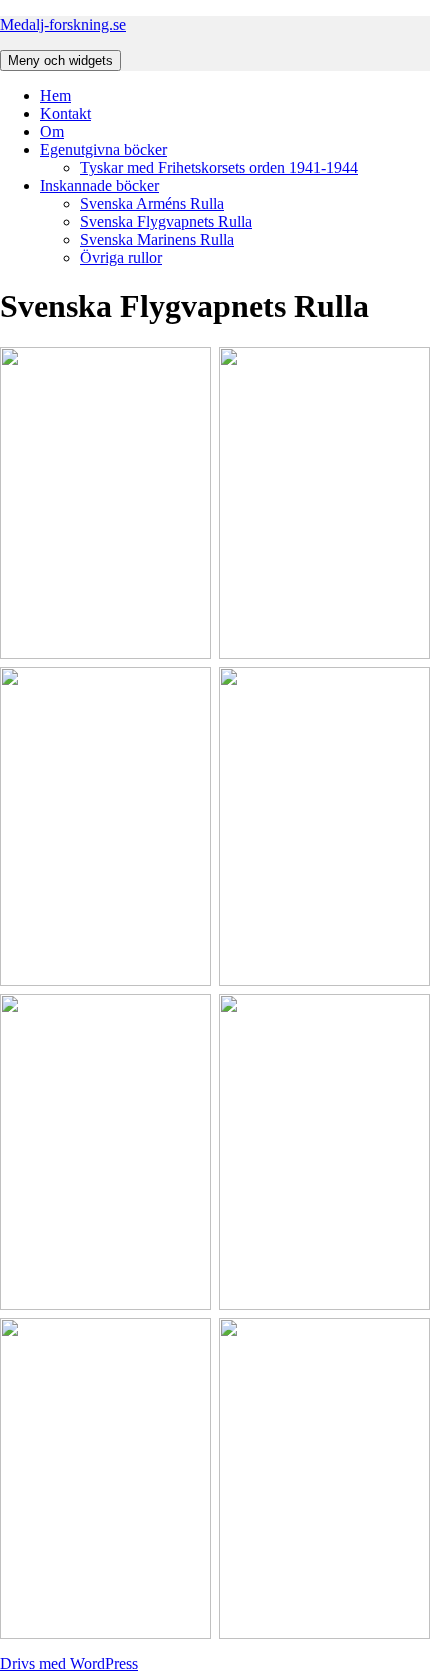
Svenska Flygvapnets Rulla (166, 221)
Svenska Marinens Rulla (157, 239)
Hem (55, 95)
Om (52, 131)
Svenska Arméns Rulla (152, 203)
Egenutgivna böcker (103, 149)
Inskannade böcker (99, 185)
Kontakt (65, 113)
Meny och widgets (60, 60)
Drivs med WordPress (69, 1663)
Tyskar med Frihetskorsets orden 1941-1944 (219, 167)
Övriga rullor (121, 257)
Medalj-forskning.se (63, 24)
